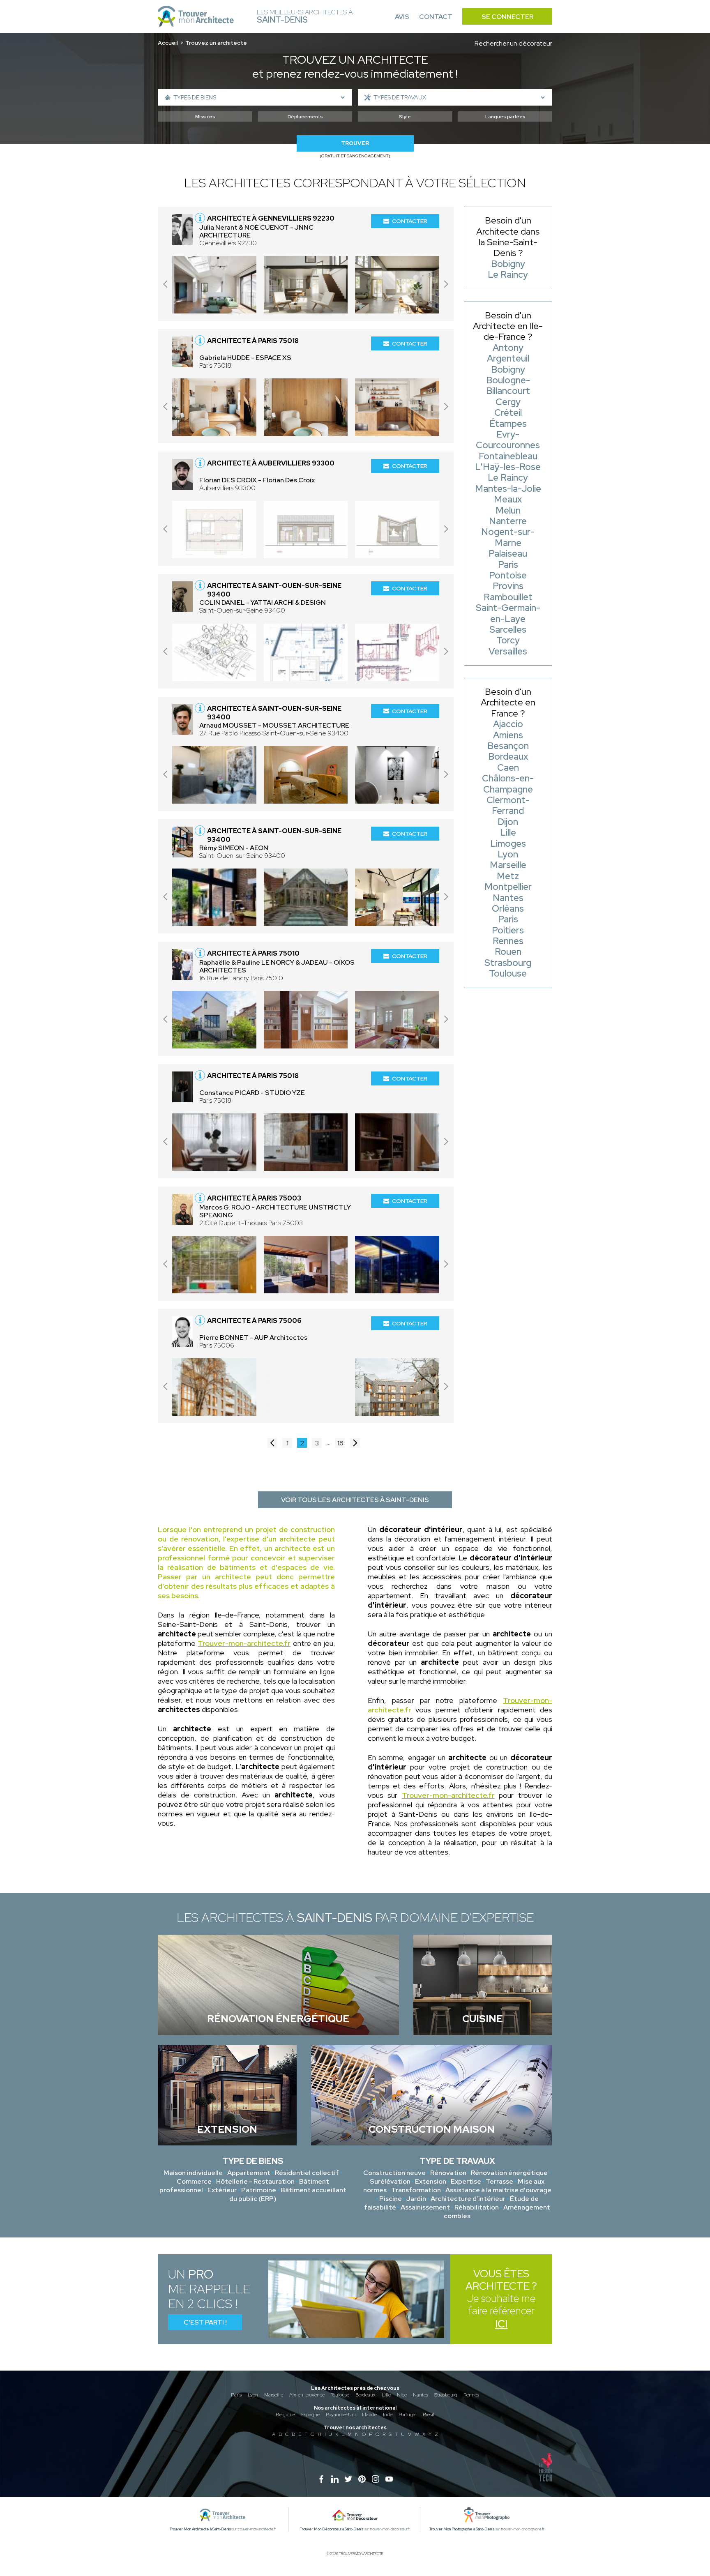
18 (340, 1443)
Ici (501, 2324)
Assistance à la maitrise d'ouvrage (498, 2190)
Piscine (391, 2199)
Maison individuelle (193, 2173)
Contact (436, 17)
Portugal (408, 2415)
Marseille (274, 2395)
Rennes (471, 2395)
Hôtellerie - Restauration (255, 2181)
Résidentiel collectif (307, 2173)
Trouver (355, 143)
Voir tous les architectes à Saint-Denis (355, 1500)
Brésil (429, 2415)
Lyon (253, 2395)
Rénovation (448, 2173)
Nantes (421, 2395)
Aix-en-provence (307, 2395)
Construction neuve (394, 2173)
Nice (402, 2395)
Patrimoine (259, 2190)
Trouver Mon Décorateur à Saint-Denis (332, 2529)
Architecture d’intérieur (468, 2199)
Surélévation (390, 2181)
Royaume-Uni (341, 2415)
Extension (431, 2181)
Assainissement (425, 2207)
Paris (236, 2395)
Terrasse (499, 2181)
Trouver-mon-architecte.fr (244, 1643)
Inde (388, 2415)
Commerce (194, 2181)
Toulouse (340, 2395)
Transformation (416, 2190)
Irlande (369, 2415)
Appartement (249, 2173)
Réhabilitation (477, 2207)
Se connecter (507, 17)
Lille (386, 2395)
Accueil (168, 43)
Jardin (416, 2199)
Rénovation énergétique (509, 2173)
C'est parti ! (205, 2322)
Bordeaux (365, 2395)
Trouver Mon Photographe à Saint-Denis (462, 2529)
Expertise (466, 2181)
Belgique (285, 2415)
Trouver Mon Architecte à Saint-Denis (201, 2529)
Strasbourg (446, 2395)
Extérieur (222, 2190)
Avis (402, 17)
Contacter (410, 221)
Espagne (310, 2415)
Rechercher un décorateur (513, 43)
